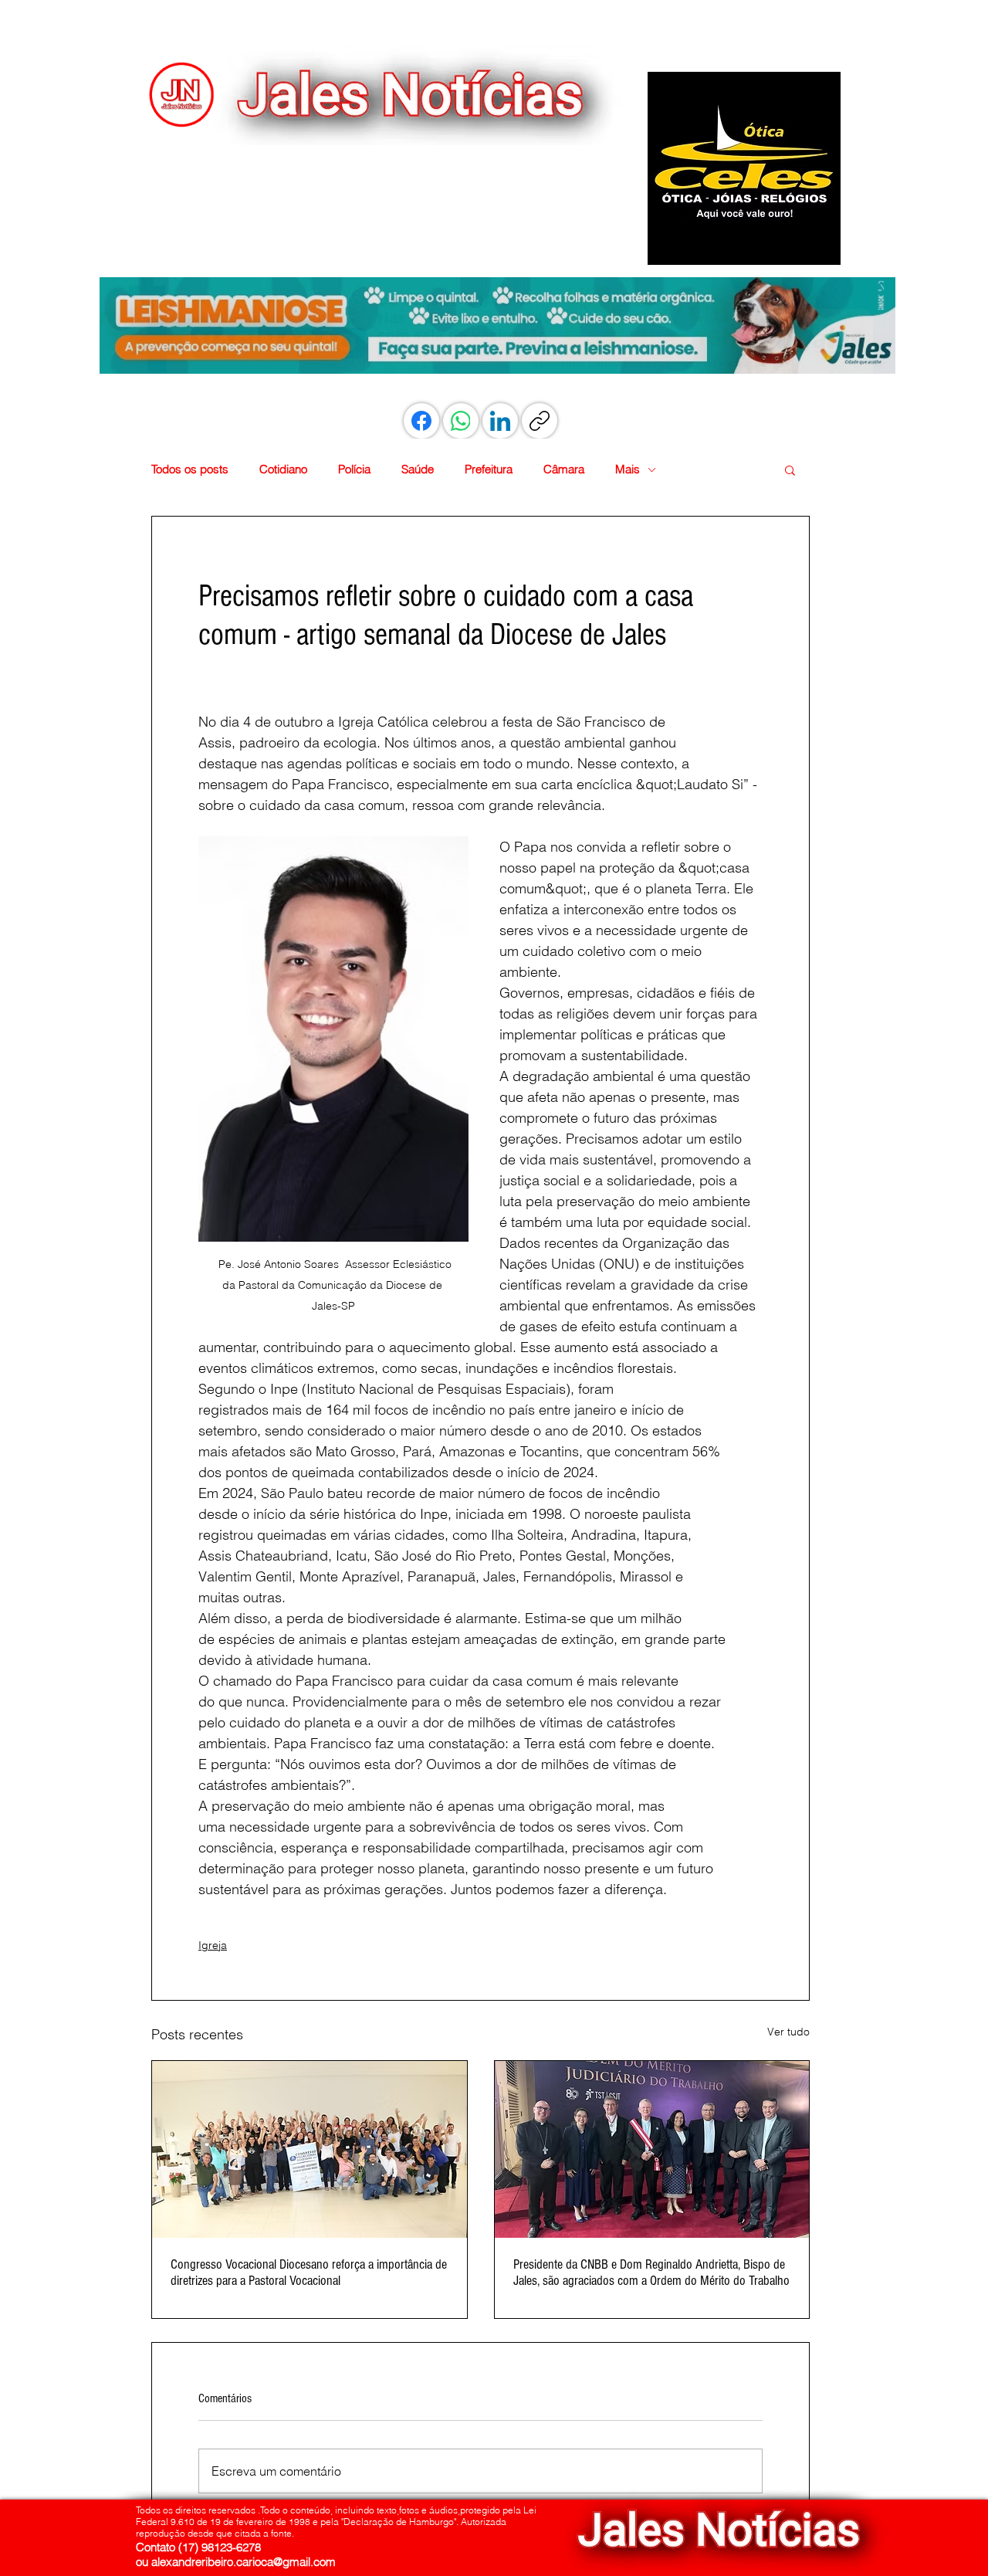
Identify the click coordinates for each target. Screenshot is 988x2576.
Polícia (354, 469)
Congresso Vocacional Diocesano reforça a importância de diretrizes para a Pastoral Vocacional (309, 2273)
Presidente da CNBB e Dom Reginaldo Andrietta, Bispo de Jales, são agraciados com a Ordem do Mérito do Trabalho (651, 2273)
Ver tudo (788, 2032)
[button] (744, 168)
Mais (628, 469)
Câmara (564, 469)
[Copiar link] (540, 421)
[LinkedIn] (500, 421)
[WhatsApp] (461, 421)
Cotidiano (283, 469)
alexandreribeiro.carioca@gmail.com (244, 2562)
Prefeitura (489, 469)
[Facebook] (421, 421)
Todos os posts (190, 469)
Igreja (213, 1945)
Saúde (418, 469)
